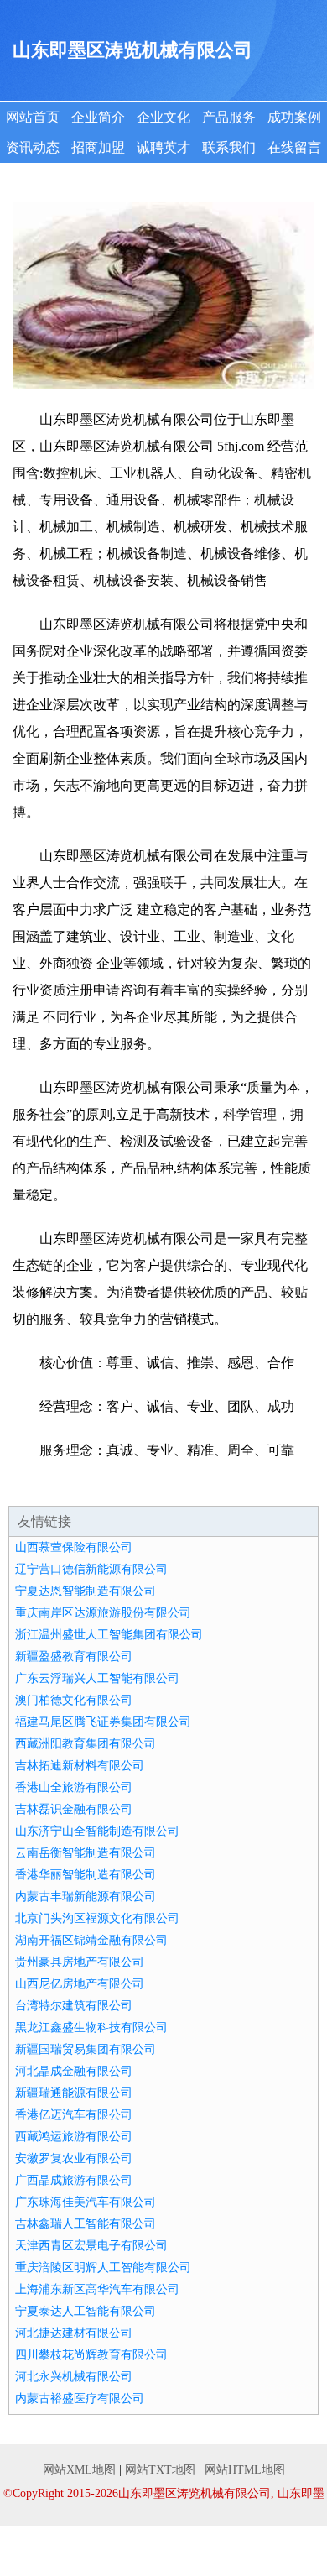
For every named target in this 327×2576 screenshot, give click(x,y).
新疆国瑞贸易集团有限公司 (86, 2049)
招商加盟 (98, 147)
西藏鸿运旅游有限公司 (74, 2137)
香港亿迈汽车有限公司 (74, 2115)
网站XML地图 (79, 2470)
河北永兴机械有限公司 (74, 2377)
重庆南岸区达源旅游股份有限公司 (103, 1613)
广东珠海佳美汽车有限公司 (86, 2202)
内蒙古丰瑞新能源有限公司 (86, 1897)
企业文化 (163, 117)
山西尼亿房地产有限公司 (80, 1984)
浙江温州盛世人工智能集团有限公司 (109, 1635)
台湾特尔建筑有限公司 (74, 2006)
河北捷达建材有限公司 (74, 2333)
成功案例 (294, 117)
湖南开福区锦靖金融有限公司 (91, 1940)
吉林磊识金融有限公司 (74, 1809)
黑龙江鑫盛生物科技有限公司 (91, 2027)
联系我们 (229, 147)
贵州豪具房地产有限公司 (80, 1962)
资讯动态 (33, 147)
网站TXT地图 (160, 2470)
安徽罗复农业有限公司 (74, 2158)
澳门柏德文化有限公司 (74, 1700)
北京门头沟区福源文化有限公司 (97, 1918)
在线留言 (294, 147)
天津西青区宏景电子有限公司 (91, 2246)
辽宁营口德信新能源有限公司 (91, 1569)
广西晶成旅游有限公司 (74, 2180)
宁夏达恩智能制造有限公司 (86, 1591)
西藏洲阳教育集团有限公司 (86, 1744)
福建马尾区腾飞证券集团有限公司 (103, 1722)
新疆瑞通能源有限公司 (74, 2093)
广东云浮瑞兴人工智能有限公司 (97, 1678)
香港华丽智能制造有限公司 (86, 1875)
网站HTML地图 (245, 2470)
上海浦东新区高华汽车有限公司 (97, 2289)
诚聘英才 (163, 147)
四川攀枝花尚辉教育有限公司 (91, 2355)
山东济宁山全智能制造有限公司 (97, 1831)
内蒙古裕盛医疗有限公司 (80, 2398)
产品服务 (229, 117)
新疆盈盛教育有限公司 (74, 1656)
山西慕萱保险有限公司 (74, 1547)
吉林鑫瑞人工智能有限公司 (86, 2224)
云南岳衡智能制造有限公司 (86, 1853)
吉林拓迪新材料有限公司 (80, 1766)
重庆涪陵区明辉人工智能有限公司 (103, 2268)
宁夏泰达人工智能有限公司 (86, 2311)
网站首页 (33, 117)
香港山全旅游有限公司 (74, 1787)
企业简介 (98, 117)
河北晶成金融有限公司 (74, 2071)
